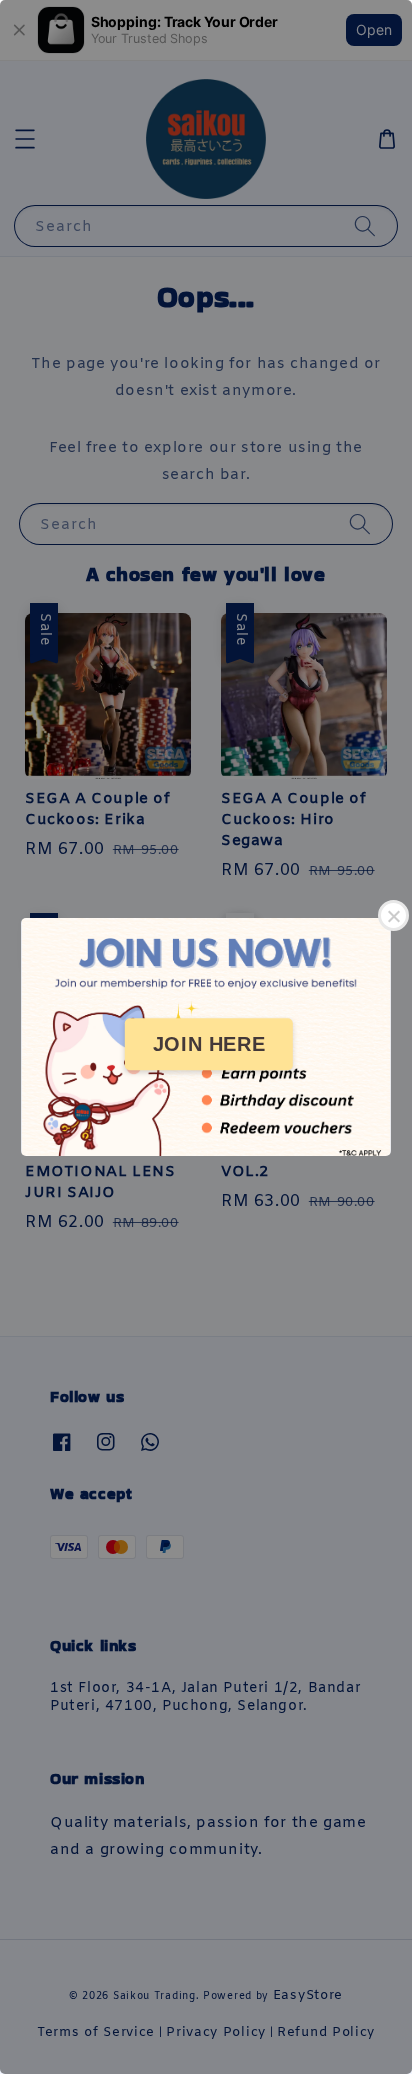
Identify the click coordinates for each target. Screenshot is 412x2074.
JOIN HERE (209, 1044)
